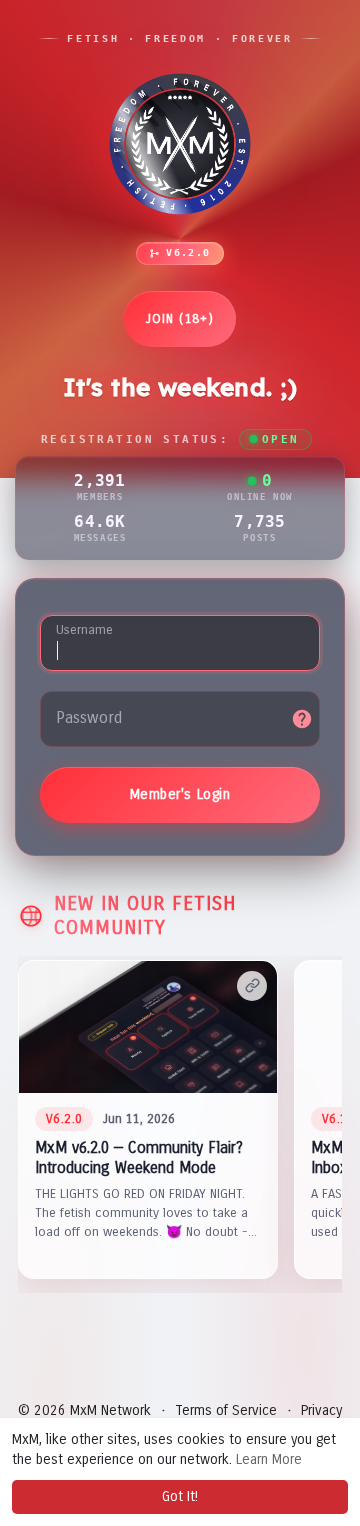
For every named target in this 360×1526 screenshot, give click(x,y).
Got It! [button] (180, 1496)
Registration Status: (170, 439)
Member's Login (180, 794)
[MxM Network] (180, 144)
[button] (148, 1119)
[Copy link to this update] (252, 986)
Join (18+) (180, 319)
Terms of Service (226, 1410)
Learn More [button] (269, 1459)
